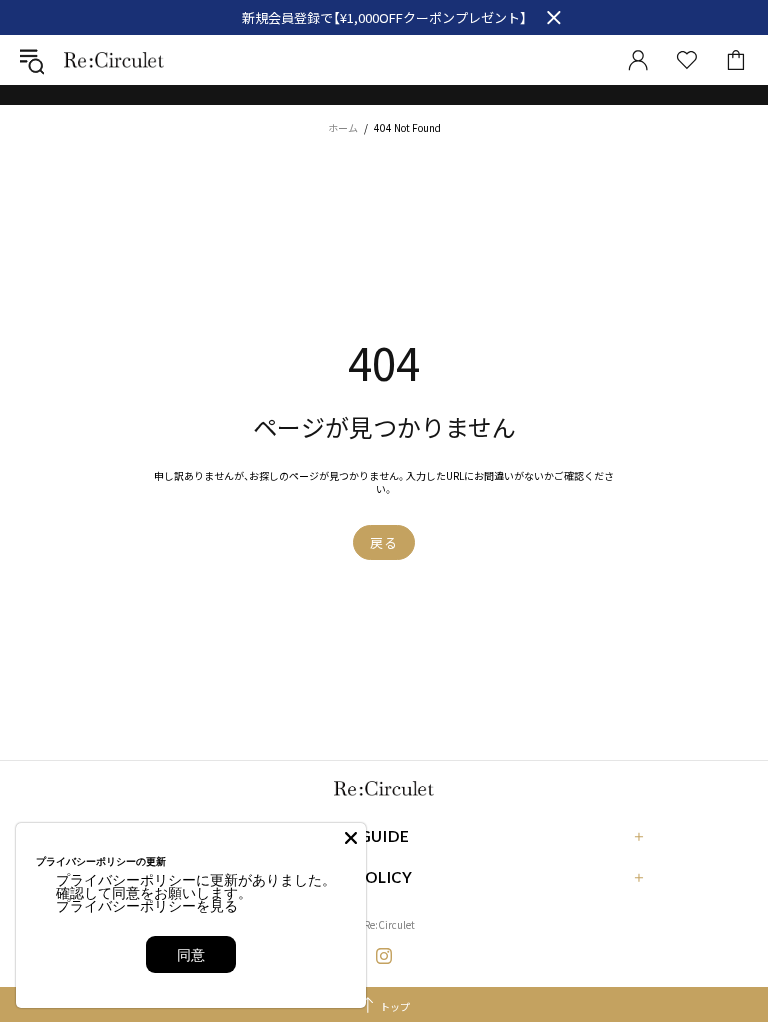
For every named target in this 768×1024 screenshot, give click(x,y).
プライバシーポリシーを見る (147, 905)
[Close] (351, 838)
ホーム (343, 127)
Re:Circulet (114, 59)
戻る (383, 542)
